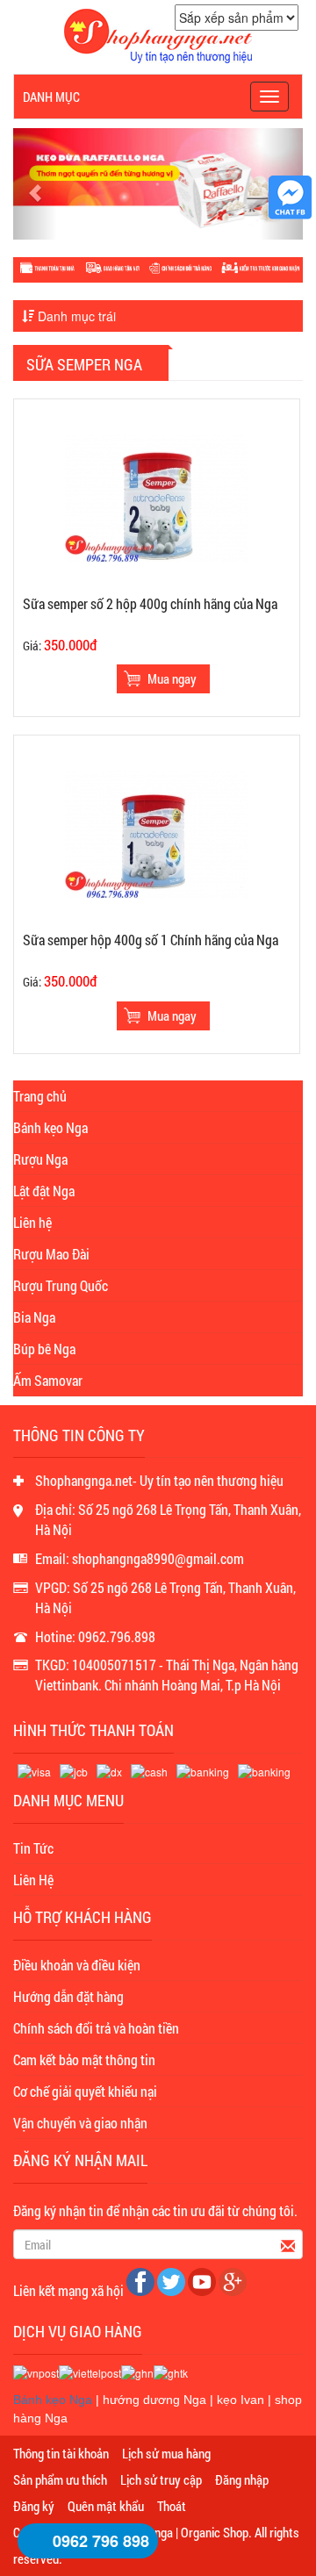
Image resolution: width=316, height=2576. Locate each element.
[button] (35, 184)
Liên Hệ (33, 1880)
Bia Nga (34, 1317)
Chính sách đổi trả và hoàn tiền (96, 2028)
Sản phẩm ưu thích (60, 2479)
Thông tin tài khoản (61, 2453)
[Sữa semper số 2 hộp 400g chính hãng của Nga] (156, 498)
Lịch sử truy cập (161, 2479)
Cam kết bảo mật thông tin (84, 2059)
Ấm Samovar (48, 1380)
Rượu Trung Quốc (61, 1285)
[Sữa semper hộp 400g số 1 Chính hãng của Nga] (156, 834)
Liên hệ (32, 1222)
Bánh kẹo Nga (50, 1127)
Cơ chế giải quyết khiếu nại (85, 2091)
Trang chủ (40, 1096)
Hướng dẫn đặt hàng (68, 1996)
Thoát (172, 2506)
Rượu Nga (40, 1159)
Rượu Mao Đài (51, 1254)
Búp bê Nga (44, 1349)
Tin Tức (33, 1848)
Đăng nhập (242, 2479)
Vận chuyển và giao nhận (80, 2123)
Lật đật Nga (44, 1191)
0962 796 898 (101, 2541)
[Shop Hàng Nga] (158, 34)
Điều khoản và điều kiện (77, 1965)
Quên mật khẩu (106, 2506)
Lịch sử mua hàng (166, 2453)
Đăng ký (34, 2506)
